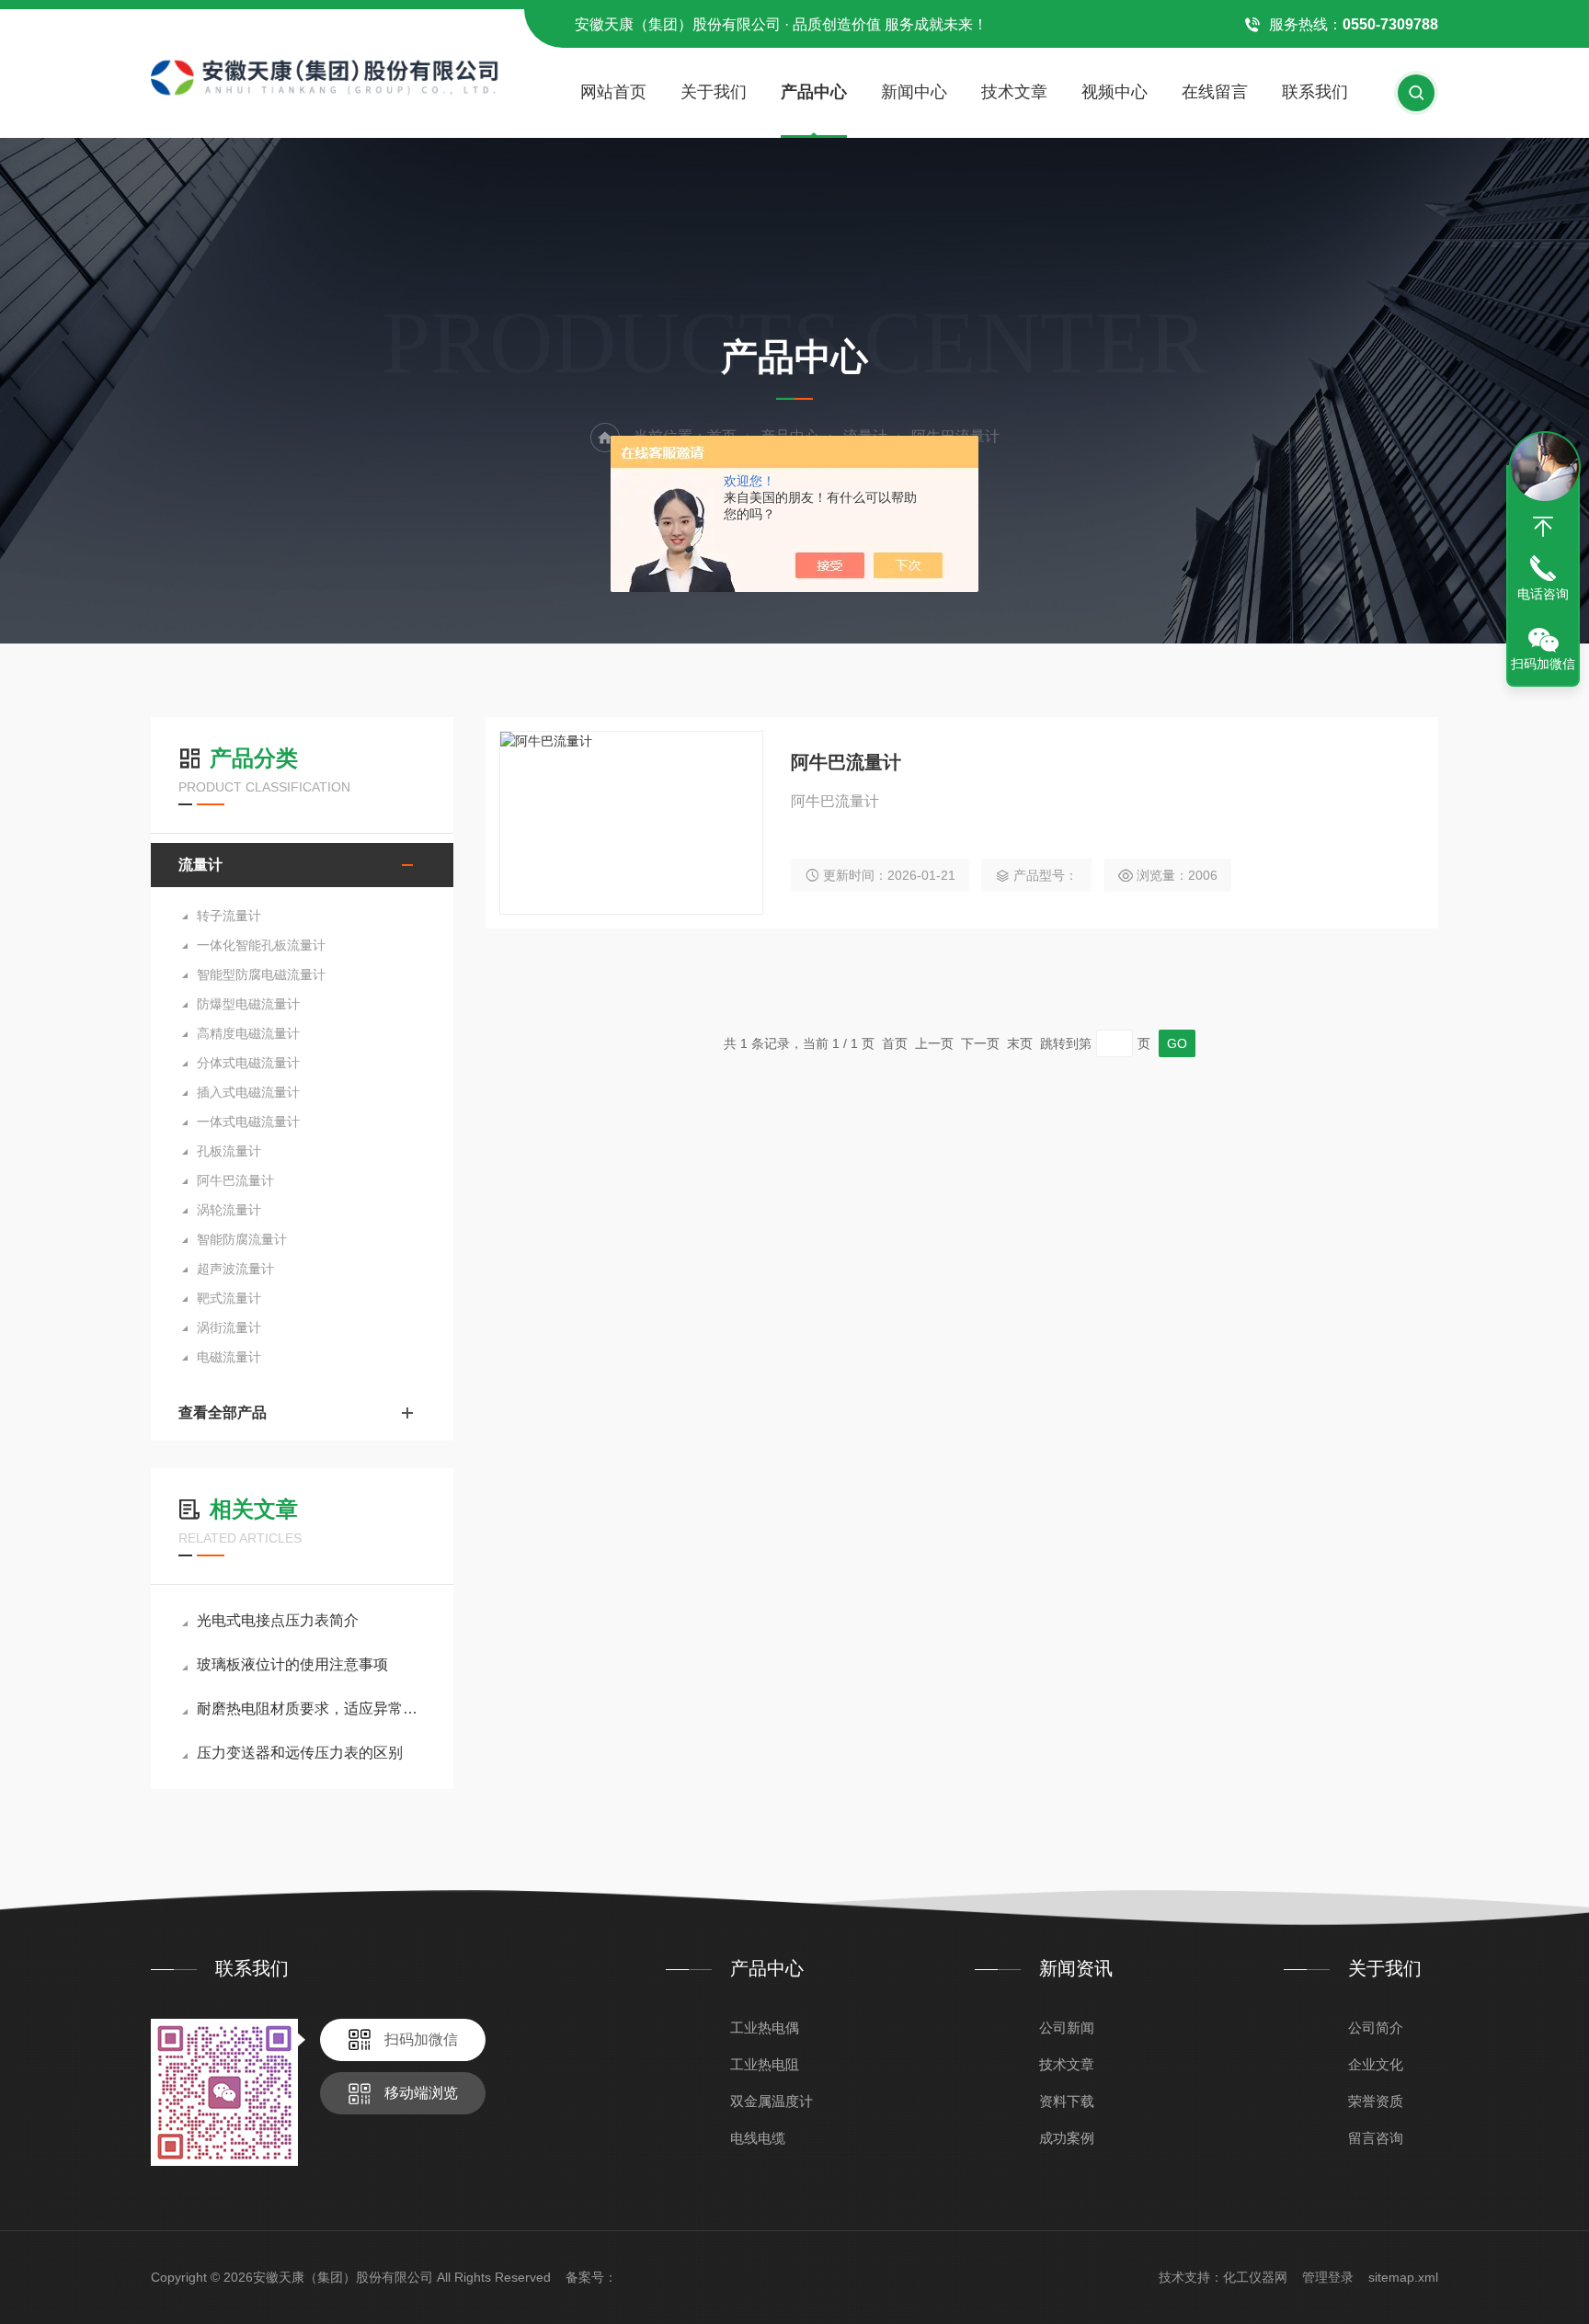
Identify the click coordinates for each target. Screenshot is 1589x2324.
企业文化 (1376, 2064)
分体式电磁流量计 (248, 1063)
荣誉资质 (1376, 2101)
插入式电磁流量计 (248, 1092)
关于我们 (714, 92)
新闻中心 (914, 92)
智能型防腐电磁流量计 (261, 974)
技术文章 (1014, 92)
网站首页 (613, 92)
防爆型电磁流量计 (248, 1004)
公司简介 (1376, 2028)
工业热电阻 (765, 2064)
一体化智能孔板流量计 (261, 945)
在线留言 (1215, 92)
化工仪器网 (1255, 2277)
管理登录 (1328, 2277)
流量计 (200, 865)
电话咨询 (1543, 594)
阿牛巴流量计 (235, 1180)
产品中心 (814, 92)
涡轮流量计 (229, 1210)
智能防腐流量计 (242, 1239)
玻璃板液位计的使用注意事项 (292, 1664)
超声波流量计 (235, 1269)
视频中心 (1115, 92)
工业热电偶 (765, 2028)
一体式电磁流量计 (248, 1122)
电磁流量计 (229, 1357)
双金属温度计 (772, 2101)
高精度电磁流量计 (248, 1033)
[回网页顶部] (1543, 527)
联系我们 (1315, 92)
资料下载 (1067, 2101)
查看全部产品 (223, 1413)
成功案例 (1067, 2138)
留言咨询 (1376, 2138)
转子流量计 (229, 916)
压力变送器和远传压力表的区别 (300, 1753)
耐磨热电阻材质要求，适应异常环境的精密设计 (311, 1709)
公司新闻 (1067, 2028)
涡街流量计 (229, 1327)
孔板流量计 (229, 1151)
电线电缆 (758, 2138)
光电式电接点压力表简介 (278, 1620)
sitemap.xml (1403, 2277)
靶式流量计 (229, 1298)
